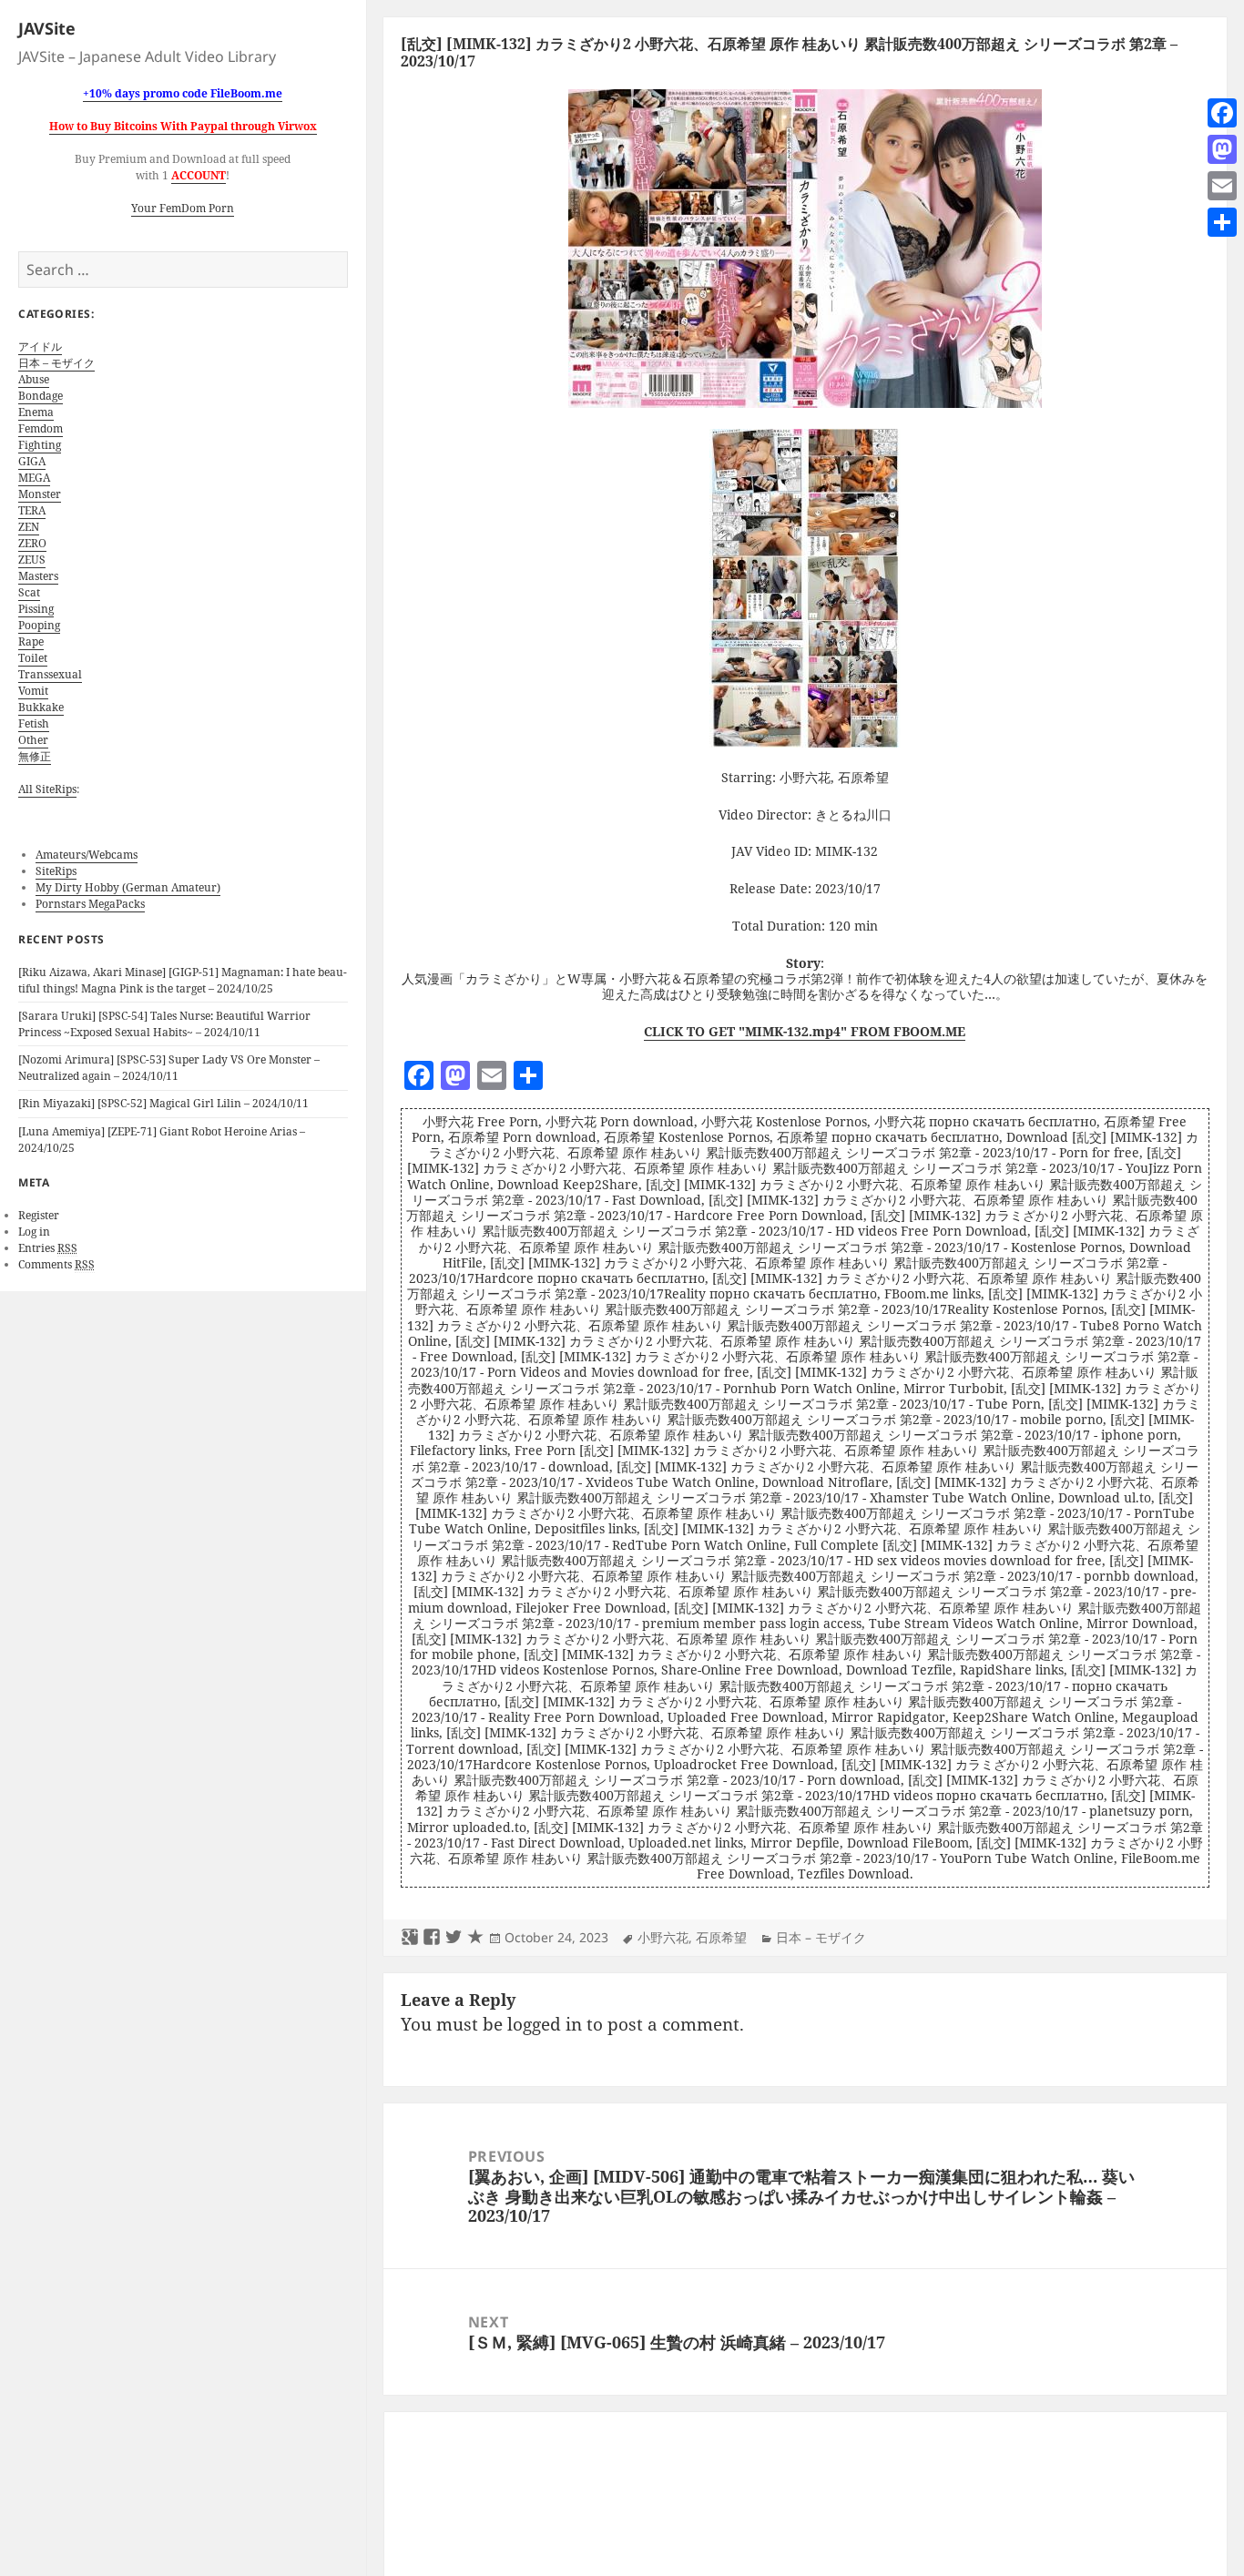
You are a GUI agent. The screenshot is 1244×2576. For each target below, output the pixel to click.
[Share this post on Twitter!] (454, 1938)
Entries (48, 1248)
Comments (56, 1264)
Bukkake (41, 707)
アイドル (40, 346)
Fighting (40, 445)
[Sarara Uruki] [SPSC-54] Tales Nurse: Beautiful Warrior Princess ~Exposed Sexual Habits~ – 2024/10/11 (164, 1024)
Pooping (39, 625)
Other (33, 740)
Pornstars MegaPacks (90, 904)
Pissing (36, 609)
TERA (32, 510)
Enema (36, 412)
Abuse (34, 379)
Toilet (33, 658)
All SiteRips (47, 789)
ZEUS (32, 560)
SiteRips (56, 871)
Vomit (33, 691)
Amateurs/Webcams (87, 855)
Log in (34, 1232)
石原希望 (721, 1937)
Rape (31, 641)
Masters (38, 576)
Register (39, 1215)
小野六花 (663, 1937)
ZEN (29, 527)
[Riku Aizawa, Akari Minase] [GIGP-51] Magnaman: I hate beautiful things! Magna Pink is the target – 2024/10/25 (183, 980)
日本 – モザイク (56, 363)
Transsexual (50, 674)
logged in (545, 2024)
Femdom (41, 428)
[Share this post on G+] (410, 1938)
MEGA (34, 478)
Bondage (41, 396)
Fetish (34, 723)
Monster (40, 494)
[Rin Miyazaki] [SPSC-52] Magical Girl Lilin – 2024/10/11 (163, 1103)
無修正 (35, 756)
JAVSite (47, 28)
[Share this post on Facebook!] (432, 1938)
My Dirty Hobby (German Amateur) (128, 887)
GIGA (32, 461)
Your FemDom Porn (183, 208)
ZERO (32, 543)
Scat (29, 592)
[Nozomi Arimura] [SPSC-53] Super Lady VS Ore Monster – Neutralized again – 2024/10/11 (169, 1068)
